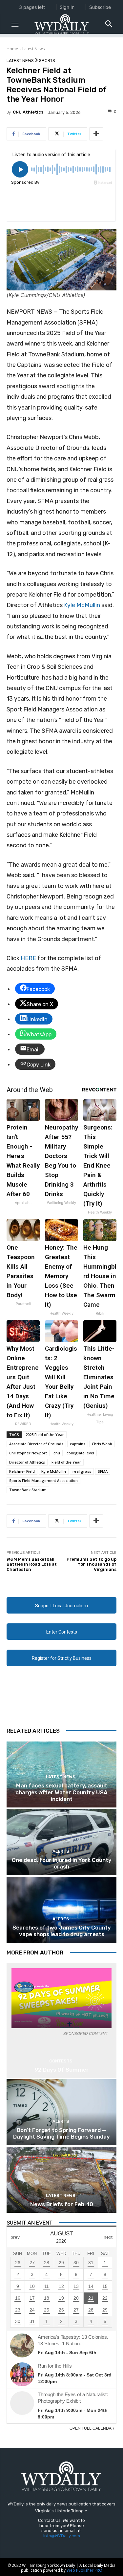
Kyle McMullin (82, 605)
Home (12, 49)
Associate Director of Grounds (36, 1444)
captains (78, 1444)
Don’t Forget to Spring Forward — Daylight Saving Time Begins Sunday (61, 2133)
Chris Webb (102, 1444)
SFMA (103, 1471)
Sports (47, 61)
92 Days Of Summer (62, 2070)
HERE (28, 958)
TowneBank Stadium (28, 1490)
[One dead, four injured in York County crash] (61, 1842)
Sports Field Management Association (43, 1480)
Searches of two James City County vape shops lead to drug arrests (62, 1931)
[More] (96, 134)
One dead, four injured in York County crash (62, 1863)
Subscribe (100, 7)
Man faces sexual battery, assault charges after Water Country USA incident (61, 1792)
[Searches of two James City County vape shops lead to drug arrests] (61, 1910)
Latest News (33, 49)
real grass (82, 1471)
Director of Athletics (27, 1462)
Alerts (61, 1851)
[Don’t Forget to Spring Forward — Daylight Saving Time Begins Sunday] (61, 2112)
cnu (57, 1453)
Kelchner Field (22, 1471)
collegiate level (80, 1453)
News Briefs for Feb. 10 (62, 2204)
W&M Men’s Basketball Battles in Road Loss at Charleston (32, 1564)
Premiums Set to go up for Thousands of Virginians (92, 1564)
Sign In (67, 7)
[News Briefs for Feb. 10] (61, 2180)
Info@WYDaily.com (62, 2536)
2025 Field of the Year (45, 1435)
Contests (61, 2061)
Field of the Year (66, 1462)
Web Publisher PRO (84, 2570)
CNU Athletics (28, 112)
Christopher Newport (28, 1453)
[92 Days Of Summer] (61, 1998)
